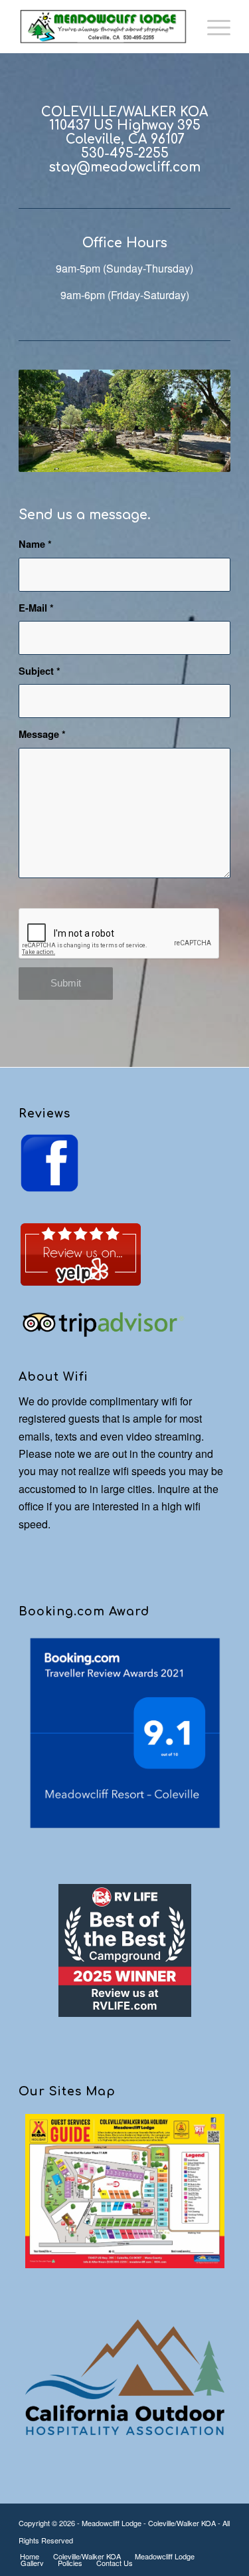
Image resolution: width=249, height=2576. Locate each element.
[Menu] (212, 27)
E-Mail (36, 608)
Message (42, 734)
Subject (40, 671)
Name (35, 544)
